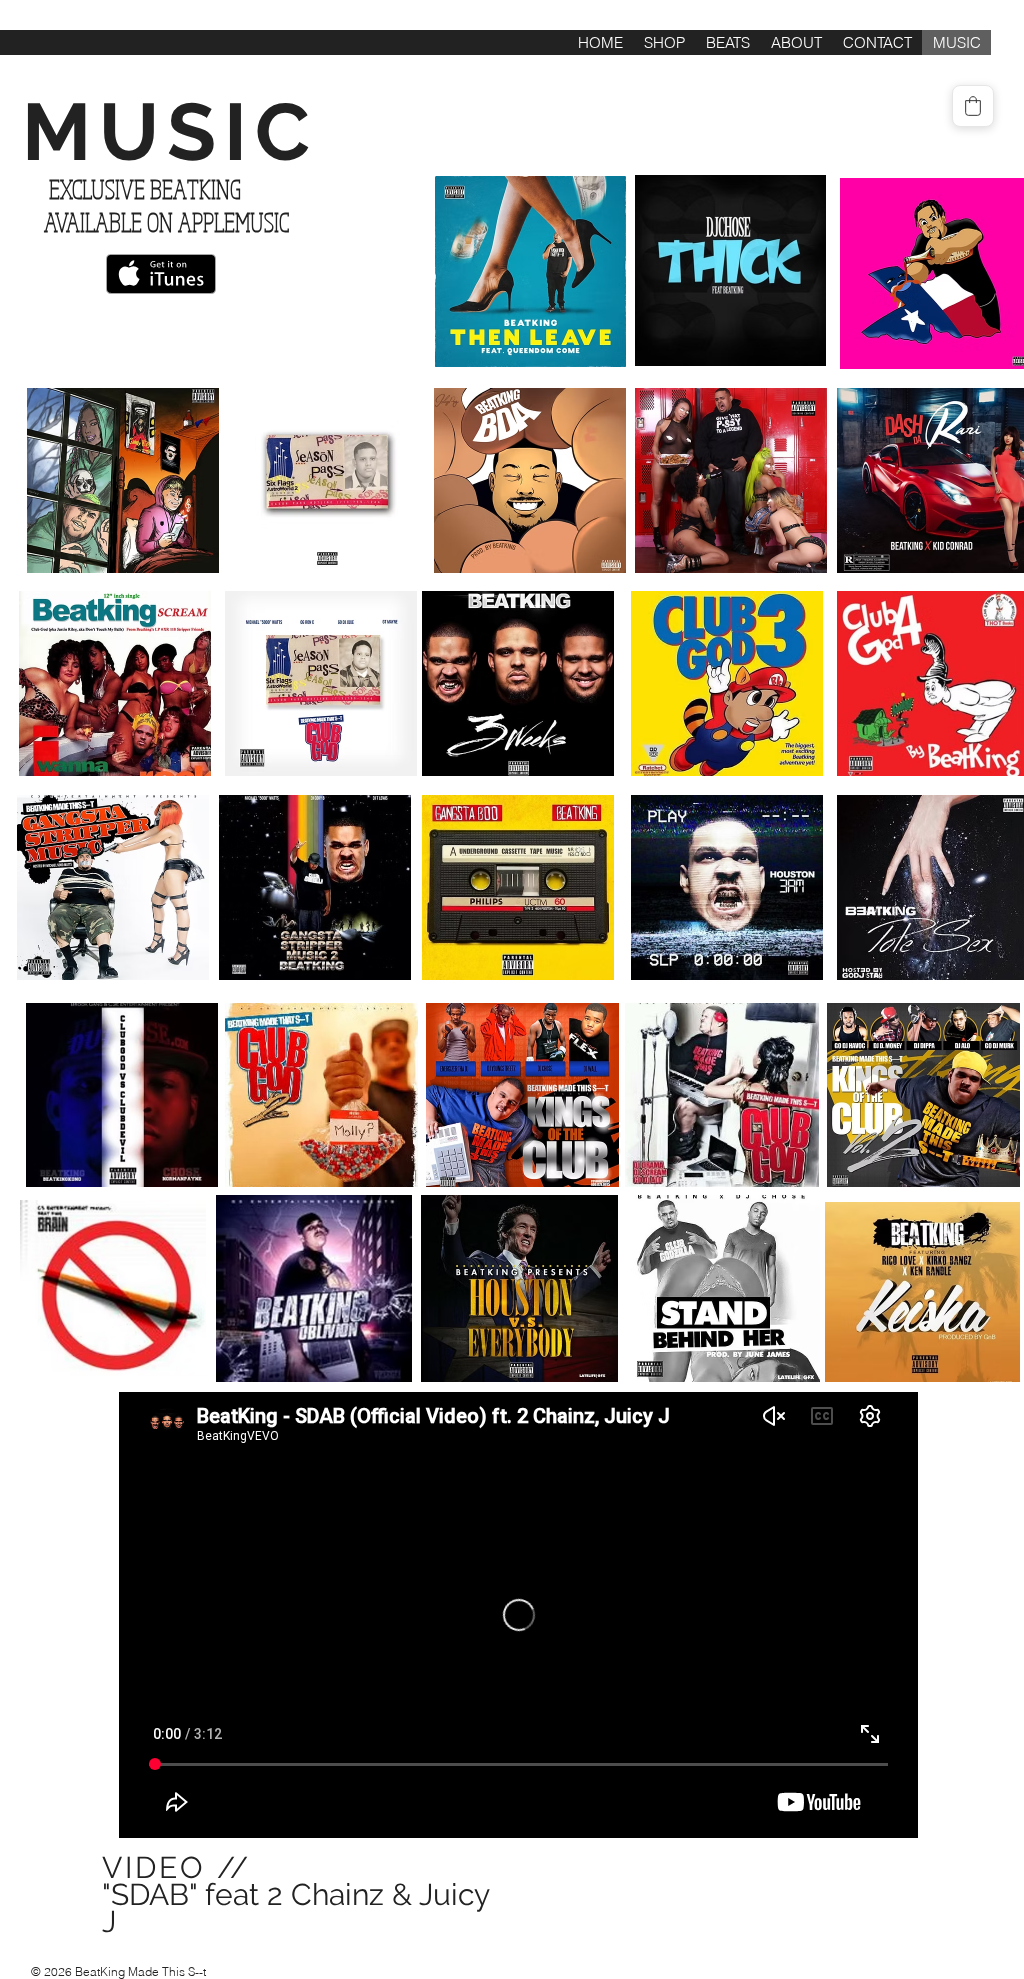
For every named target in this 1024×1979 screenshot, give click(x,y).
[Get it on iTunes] (161, 274)
